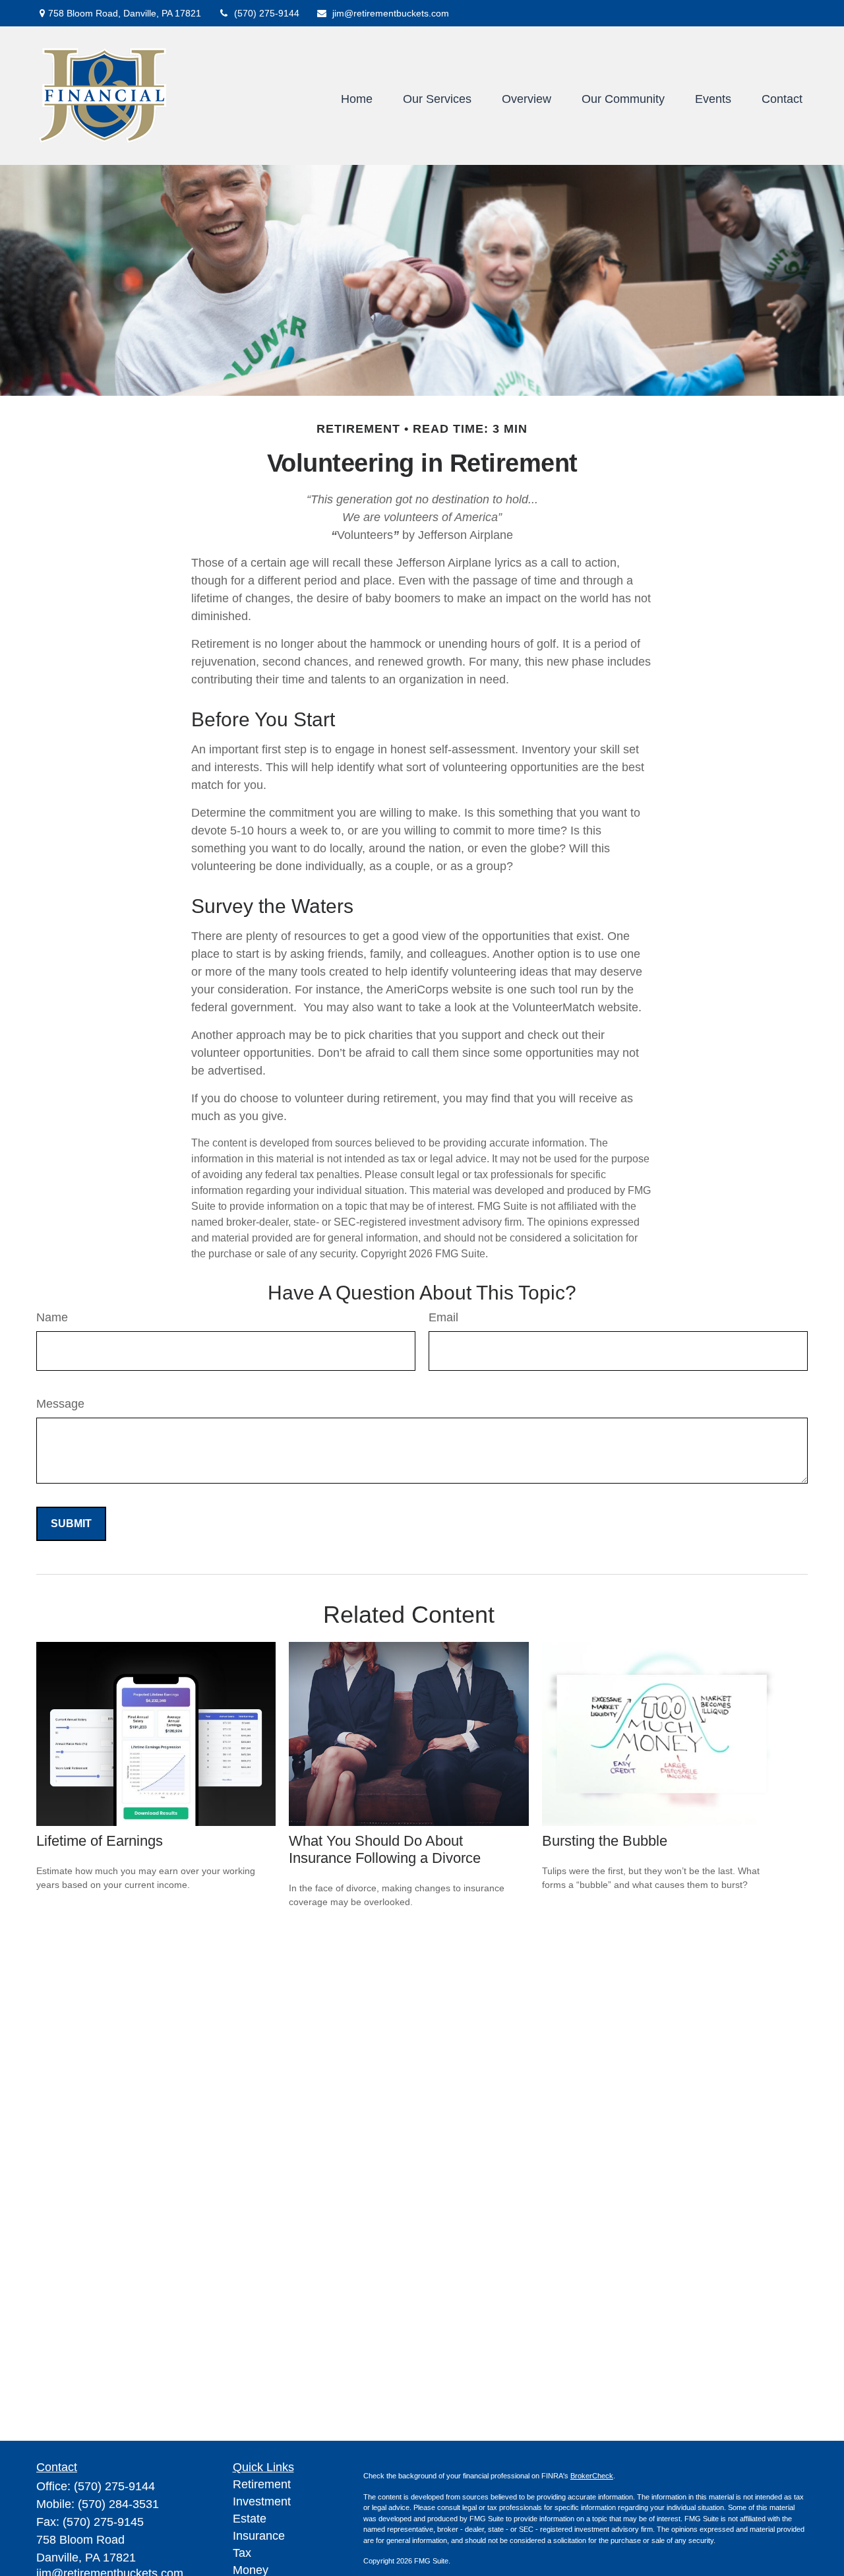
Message (60, 1404)
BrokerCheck (592, 2476)
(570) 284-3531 (118, 2504)
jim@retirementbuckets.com (391, 13)
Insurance (259, 2536)
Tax (242, 2553)
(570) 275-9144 (267, 13)
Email (443, 1317)
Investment (262, 2501)
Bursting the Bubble (605, 1841)
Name (52, 1317)
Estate (250, 2519)
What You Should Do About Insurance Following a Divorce (385, 1849)
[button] (357, 99)
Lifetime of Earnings (100, 1841)
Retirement (262, 2484)
